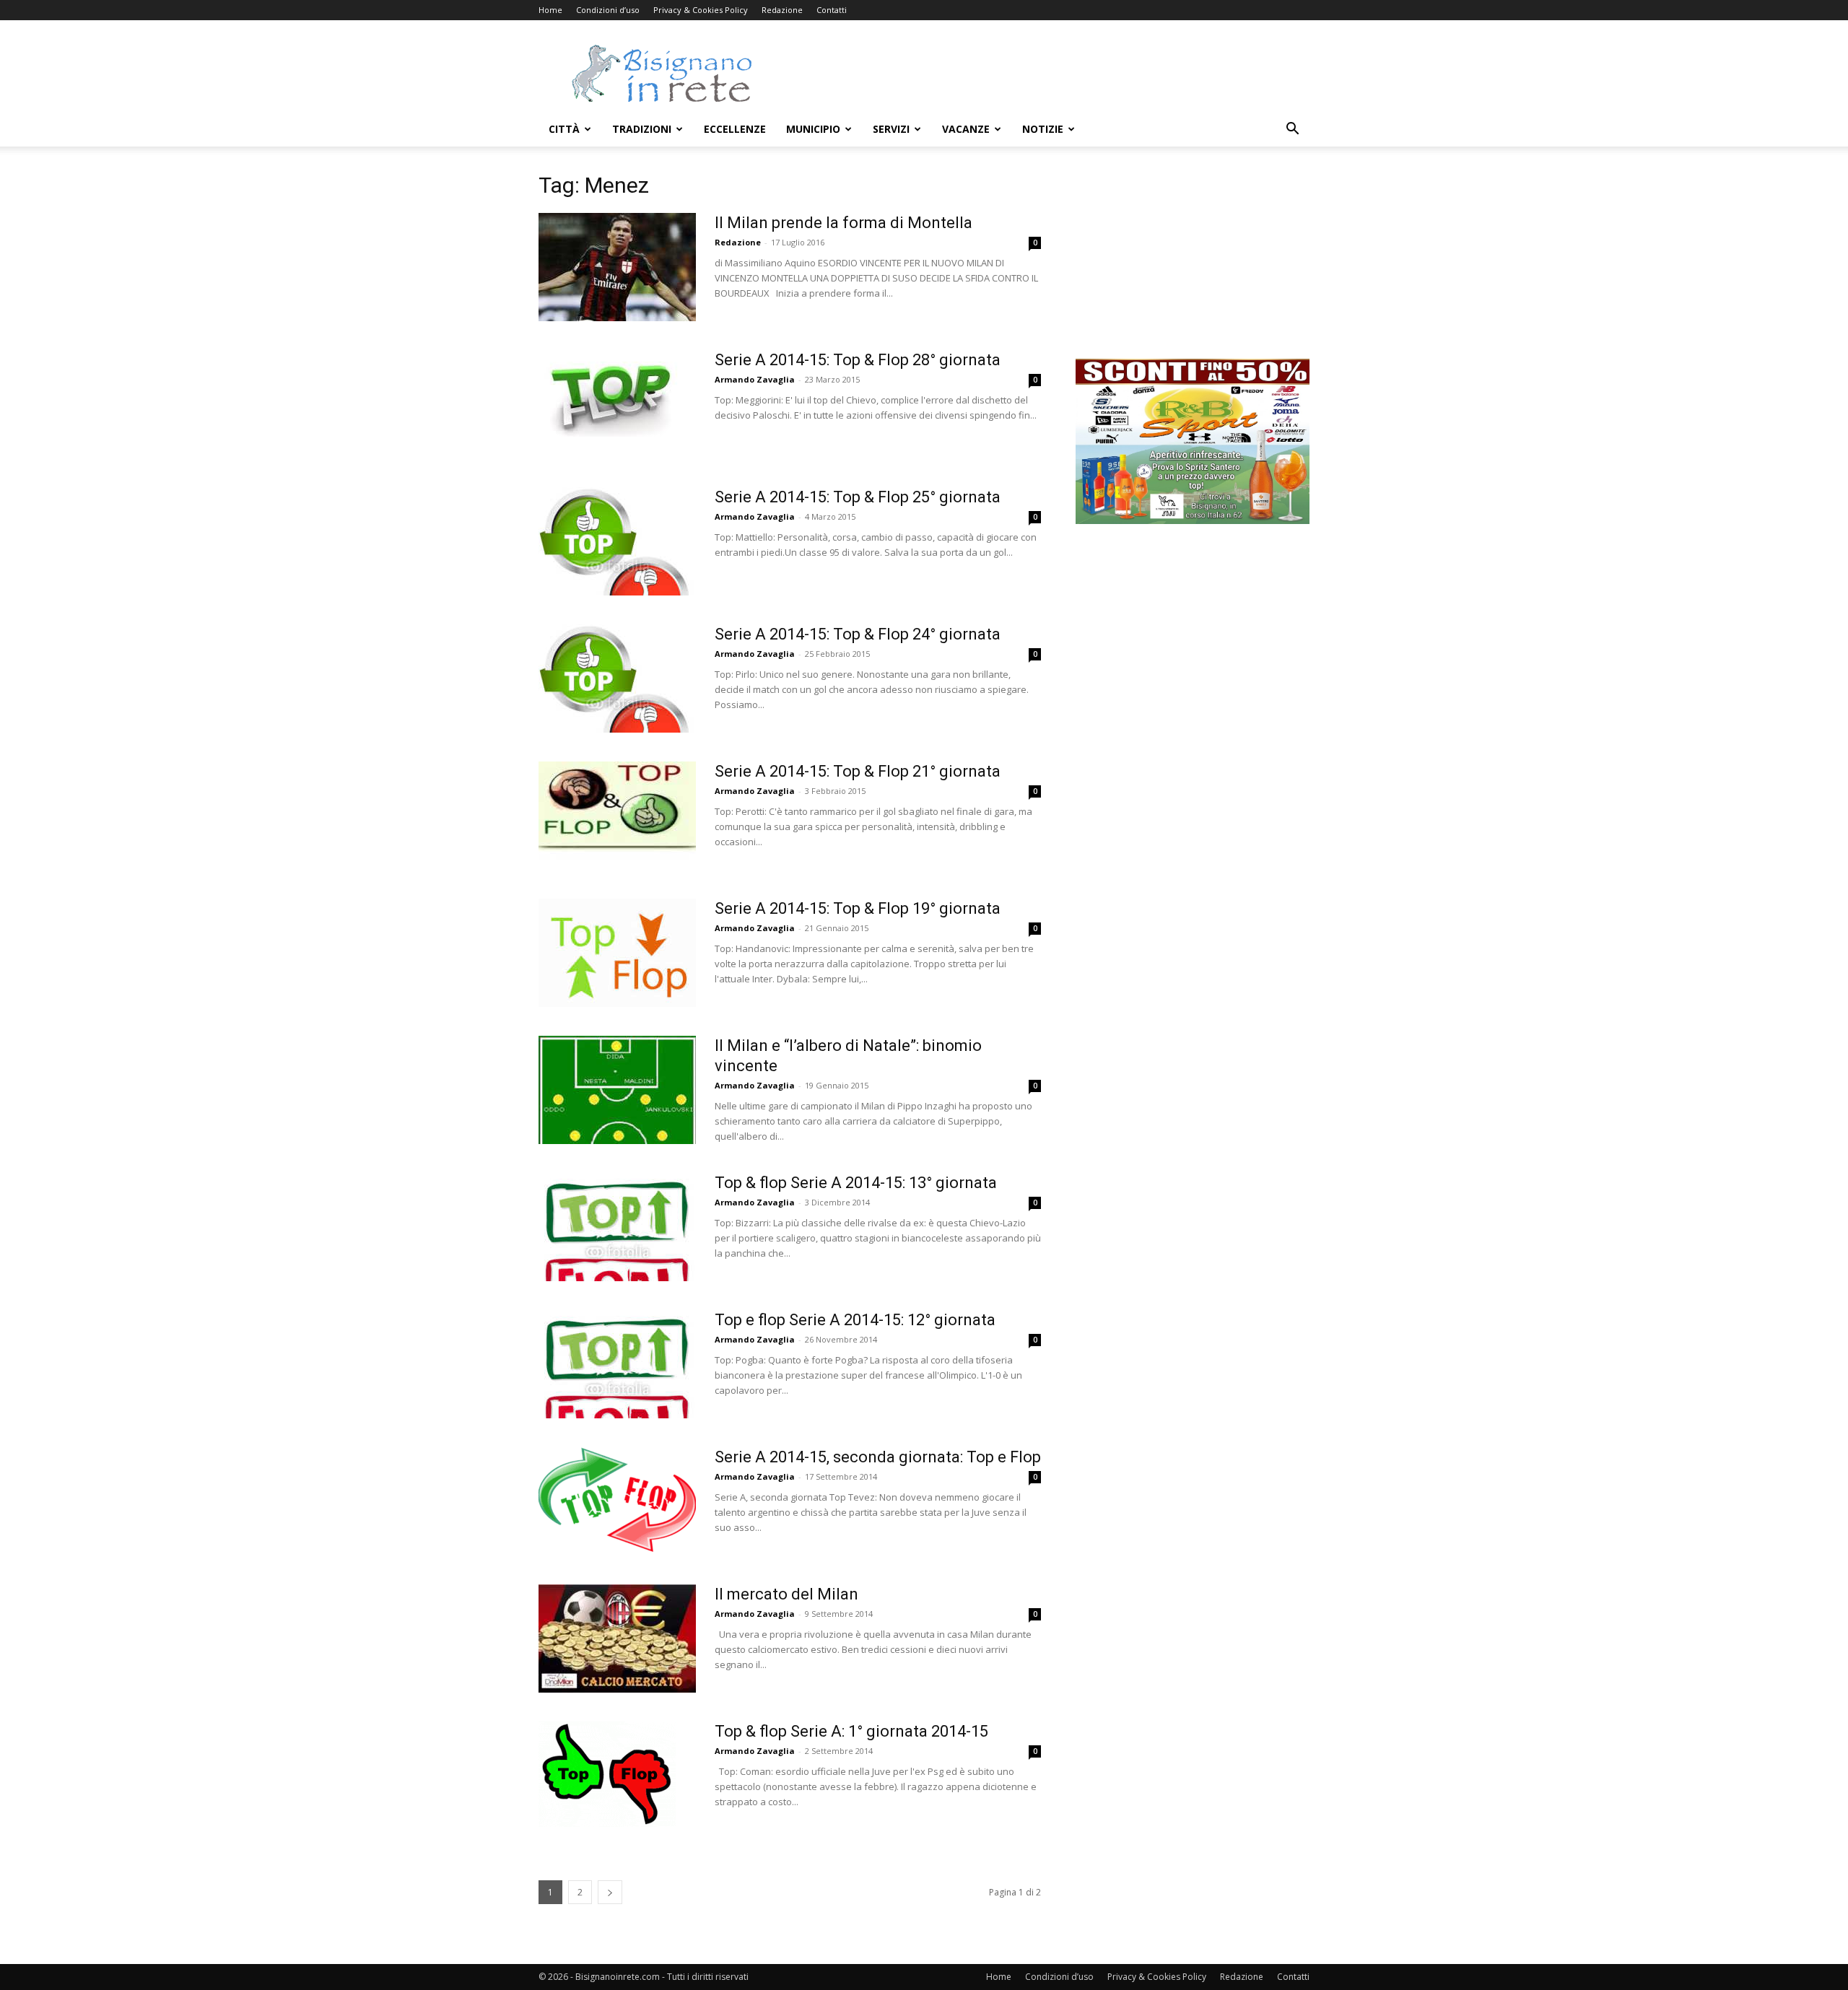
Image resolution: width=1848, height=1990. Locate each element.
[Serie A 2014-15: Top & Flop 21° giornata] (617, 816)
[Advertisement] (1047, 73)
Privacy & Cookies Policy (701, 10)
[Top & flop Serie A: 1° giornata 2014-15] (607, 1774)
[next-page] (610, 1892)
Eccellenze (735, 129)
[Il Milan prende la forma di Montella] (617, 267)
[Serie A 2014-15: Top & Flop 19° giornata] (617, 953)
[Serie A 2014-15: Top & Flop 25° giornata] (617, 541)
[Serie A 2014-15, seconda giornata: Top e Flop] (617, 1501)
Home (550, 10)
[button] (1292, 130)
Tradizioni (642, 129)
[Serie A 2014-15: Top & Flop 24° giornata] (617, 678)
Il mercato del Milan (786, 1594)
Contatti (832, 10)
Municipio (813, 129)
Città (564, 129)
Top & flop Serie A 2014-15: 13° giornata (856, 1183)
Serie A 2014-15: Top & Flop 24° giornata (858, 634)
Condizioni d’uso (608, 10)
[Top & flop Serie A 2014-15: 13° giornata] (617, 1227)
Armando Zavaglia (755, 379)
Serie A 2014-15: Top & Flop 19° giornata (858, 908)
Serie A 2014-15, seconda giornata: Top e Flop (878, 1457)
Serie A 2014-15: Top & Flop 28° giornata (858, 360)
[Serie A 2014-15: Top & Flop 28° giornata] (608, 393)
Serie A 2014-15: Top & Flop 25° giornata (858, 497)
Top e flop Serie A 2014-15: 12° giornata (855, 1320)
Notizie (1043, 129)
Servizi (891, 129)
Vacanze (966, 129)
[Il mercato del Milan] (617, 1638)
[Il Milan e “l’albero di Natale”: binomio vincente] (617, 1090)
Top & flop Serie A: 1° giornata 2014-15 (851, 1731)
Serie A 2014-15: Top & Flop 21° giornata (858, 771)
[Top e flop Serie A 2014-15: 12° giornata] (617, 1364)
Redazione (782, 10)
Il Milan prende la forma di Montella (844, 223)
